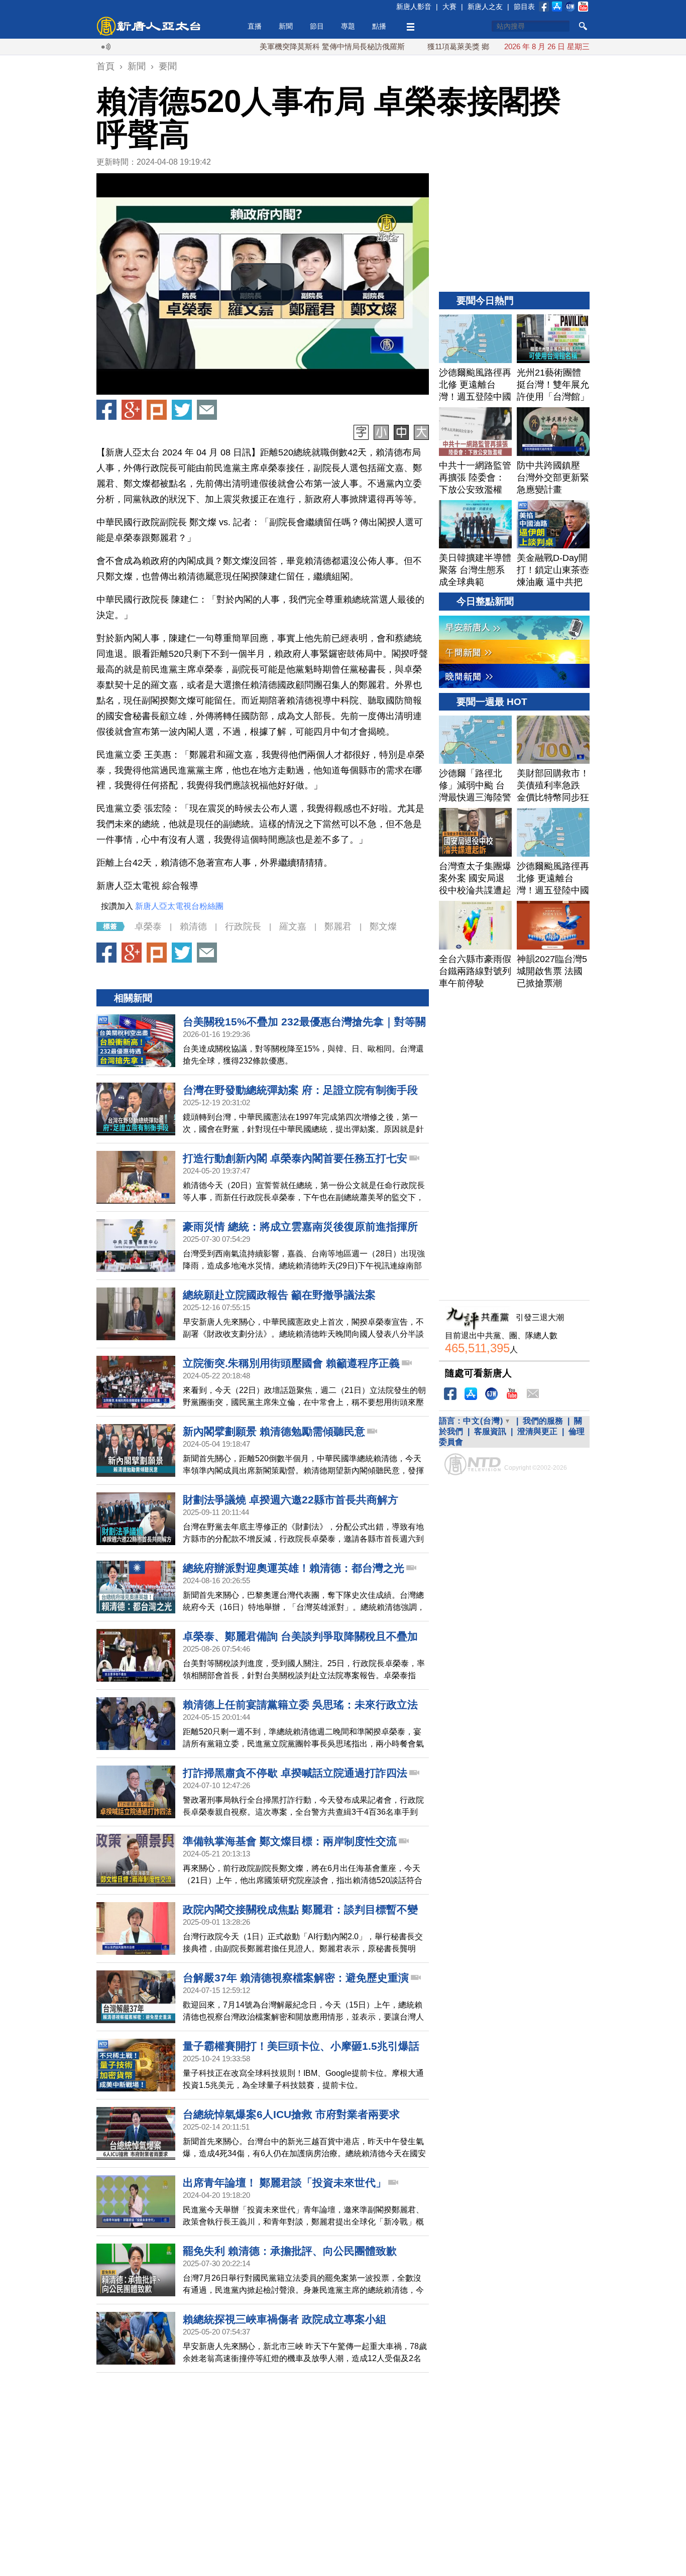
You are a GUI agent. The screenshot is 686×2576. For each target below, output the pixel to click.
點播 (379, 26)
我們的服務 (543, 1421)
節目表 (524, 7)
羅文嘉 (293, 926)
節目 (317, 26)
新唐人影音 (414, 7)
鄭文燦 (383, 926)
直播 (255, 26)
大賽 (449, 7)
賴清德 (193, 926)
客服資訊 (490, 1431)
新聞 (286, 26)
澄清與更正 (537, 1431)
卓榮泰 (148, 926)
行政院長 (243, 926)
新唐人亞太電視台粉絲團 (179, 906)
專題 (348, 26)
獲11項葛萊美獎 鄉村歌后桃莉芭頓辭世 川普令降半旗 (460, 46)
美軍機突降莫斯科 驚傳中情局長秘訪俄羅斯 (276, 46)
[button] (263, 284)
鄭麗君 (338, 926)
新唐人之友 (485, 7)
